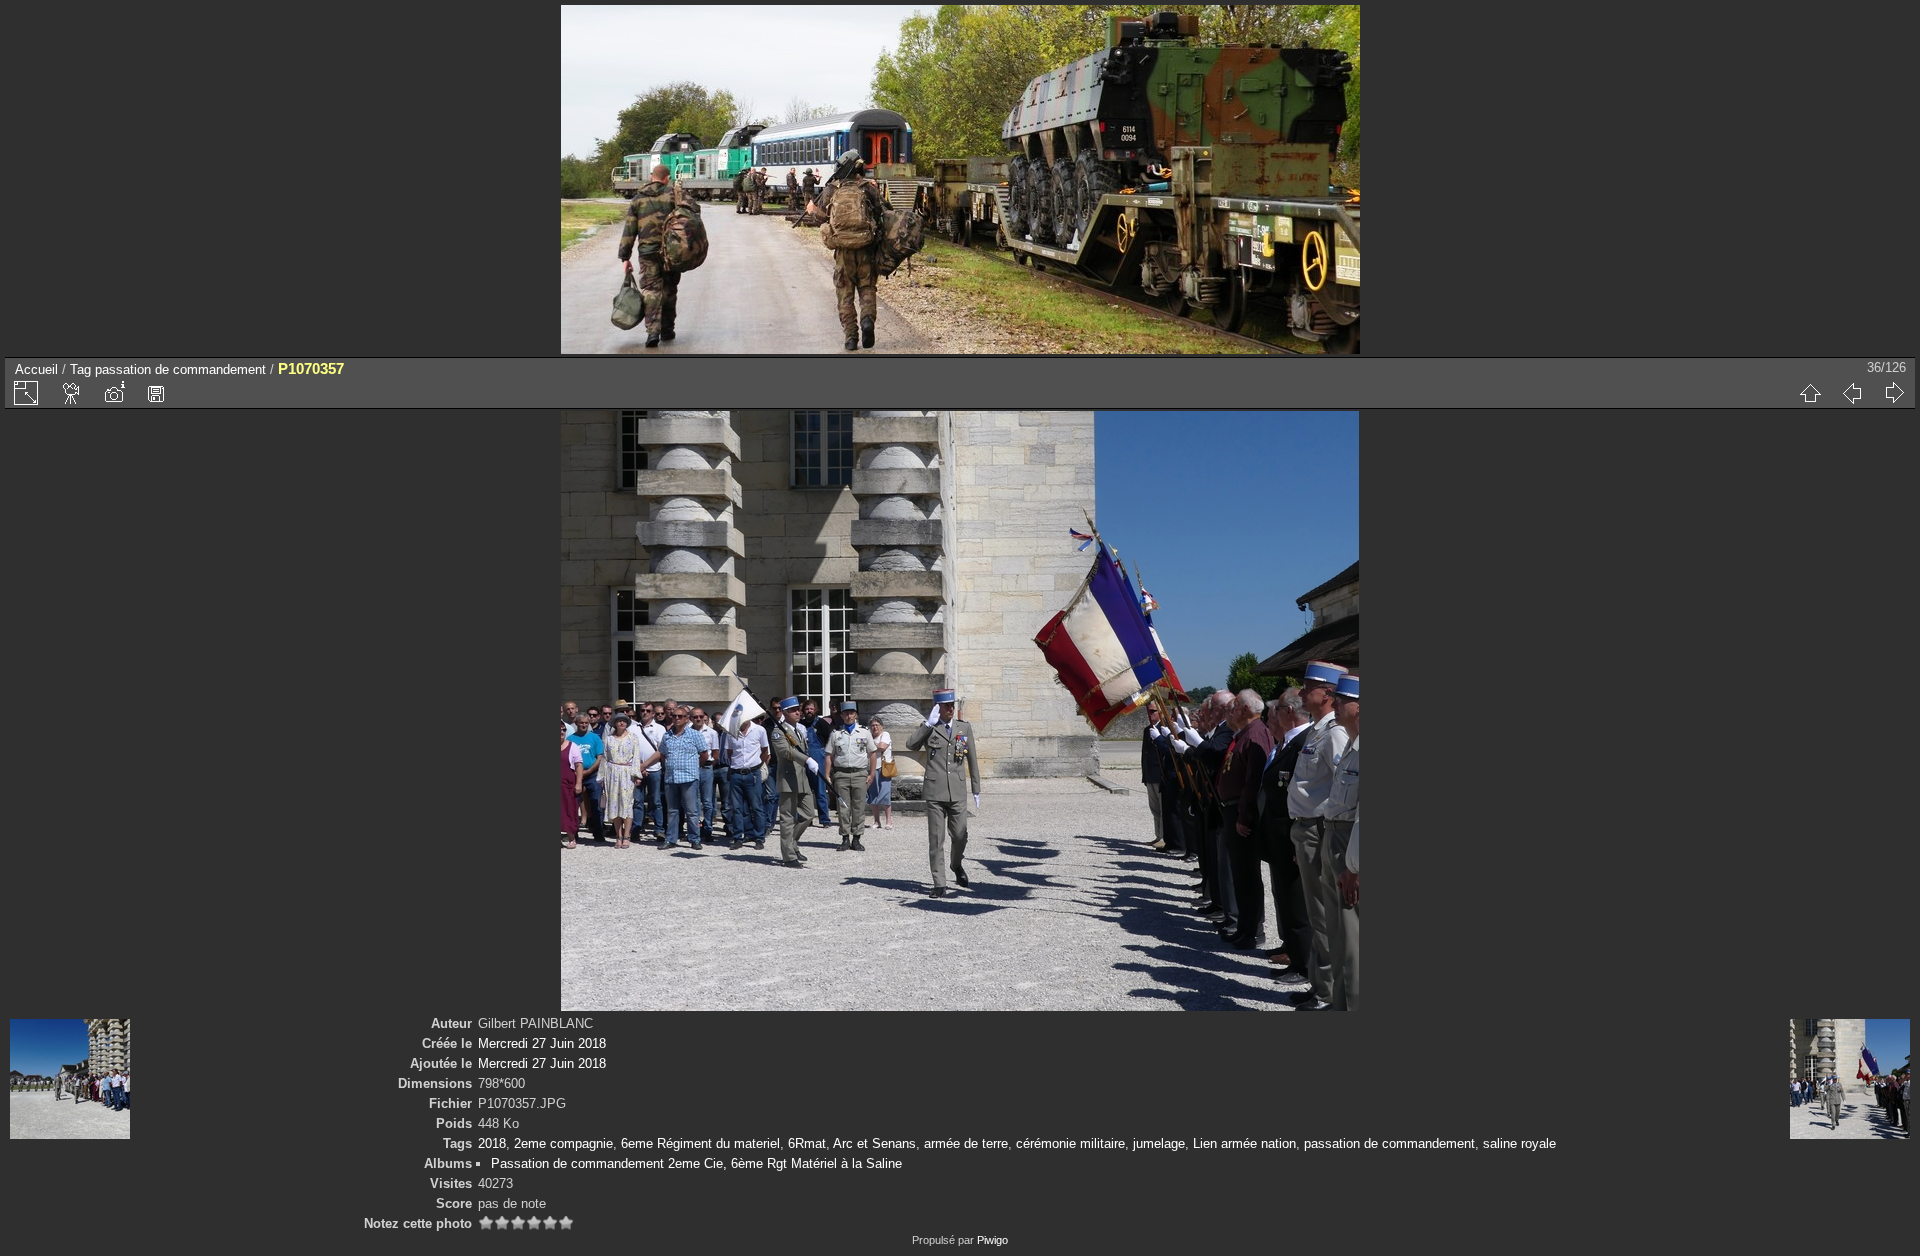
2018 (492, 1143)
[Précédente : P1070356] (1852, 393)
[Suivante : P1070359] (1894, 393)
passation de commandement (180, 369)
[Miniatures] (1810, 393)
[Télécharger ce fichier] (156, 393)
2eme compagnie (563, 1143)
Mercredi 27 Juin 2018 (542, 1043)
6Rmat (807, 1143)
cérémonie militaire (1070, 1143)
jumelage (1159, 1143)
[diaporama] (72, 393)
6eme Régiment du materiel (700, 1143)
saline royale (1519, 1143)
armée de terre (966, 1143)
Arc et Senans (874, 1143)
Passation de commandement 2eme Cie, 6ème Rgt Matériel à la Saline (696, 1163)
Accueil (36, 369)
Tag (80, 369)
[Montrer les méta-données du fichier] (114, 393)
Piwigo (992, 1240)
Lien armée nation (1244, 1143)
